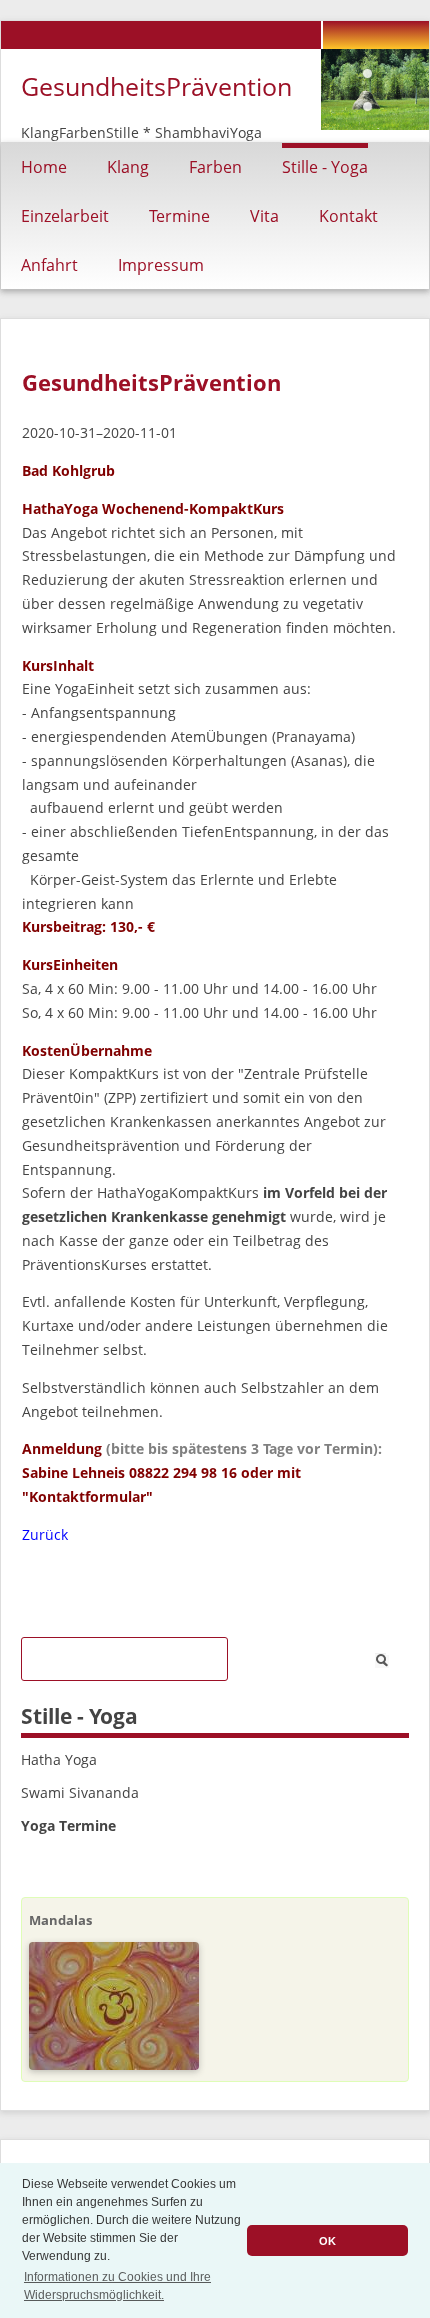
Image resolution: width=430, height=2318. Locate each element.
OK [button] (327, 2241)
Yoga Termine (68, 1825)
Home (44, 167)
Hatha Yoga (59, 1759)
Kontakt (348, 216)
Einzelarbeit (65, 216)
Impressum (161, 265)
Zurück (45, 1534)
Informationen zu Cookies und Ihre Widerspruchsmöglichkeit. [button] (117, 2286)
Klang (128, 167)
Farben (215, 167)
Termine (179, 216)
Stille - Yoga (325, 167)
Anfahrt (49, 265)
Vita (264, 216)
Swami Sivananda (80, 1792)
